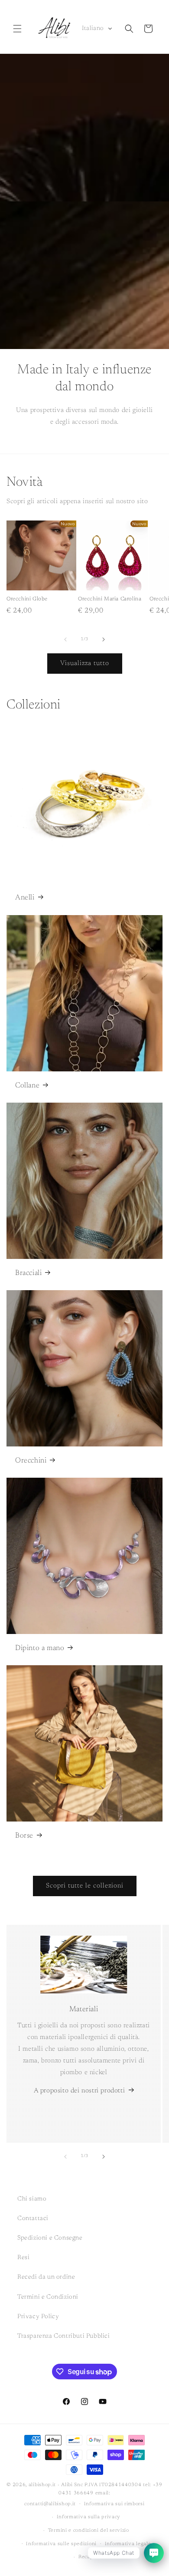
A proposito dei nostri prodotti (80, 2091)
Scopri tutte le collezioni (85, 1886)
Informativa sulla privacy (89, 2517)
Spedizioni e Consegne (50, 2238)
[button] (17, 29)
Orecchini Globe (27, 599)
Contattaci (33, 2219)
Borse (24, 1836)
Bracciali (28, 1273)
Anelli (25, 898)
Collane (27, 1086)
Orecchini (31, 1461)
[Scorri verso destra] (104, 639)
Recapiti (89, 2557)
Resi (23, 2258)
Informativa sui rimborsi (114, 2504)
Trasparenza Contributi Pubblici (64, 2336)
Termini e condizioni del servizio (89, 2531)
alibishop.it (42, 2485)
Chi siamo (32, 2199)
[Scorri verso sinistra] (65, 639)
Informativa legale (128, 2544)
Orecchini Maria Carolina (110, 599)
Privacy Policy (38, 2317)
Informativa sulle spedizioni (61, 2544)
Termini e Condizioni (48, 2297)
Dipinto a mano (40, 1649)
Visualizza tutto (85, 664)
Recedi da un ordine (46, 2277)
